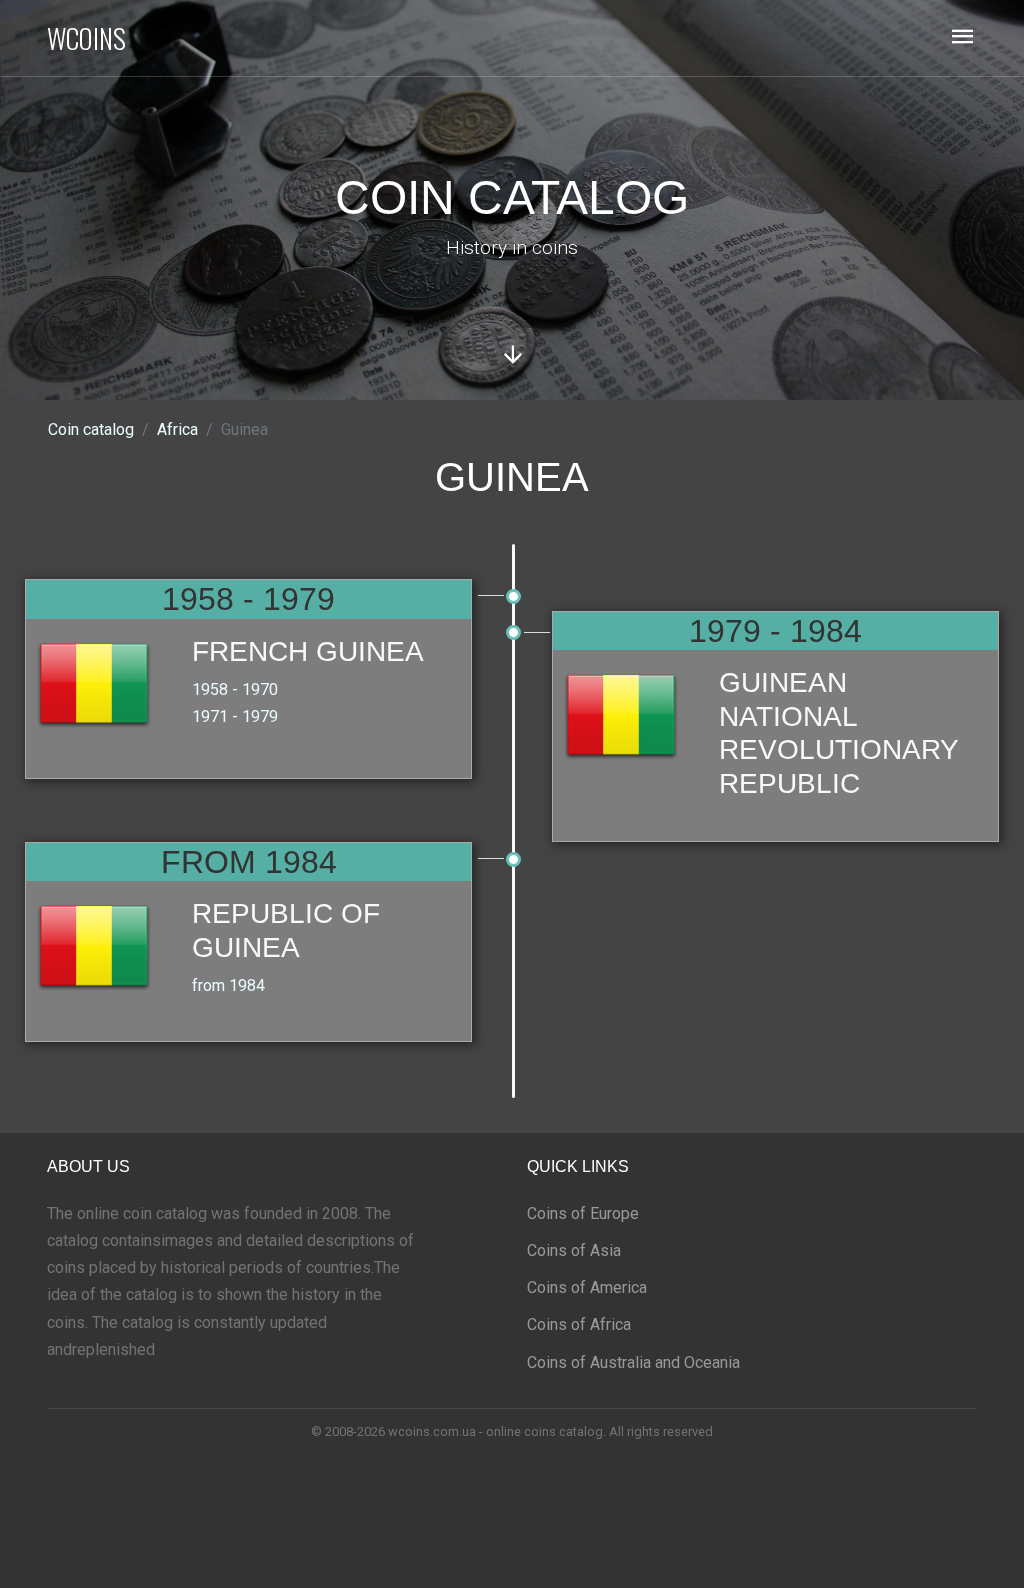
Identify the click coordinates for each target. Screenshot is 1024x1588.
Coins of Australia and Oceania (633, 1362)
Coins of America (587, 1287)
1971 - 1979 (235, 716)
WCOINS (86, 38)
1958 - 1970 (235, 689)
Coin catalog (91, 429)
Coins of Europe (583, 1213)
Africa (177, 429)
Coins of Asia (574, 1250)
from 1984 (228, 985)
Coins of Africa (579, 1324)
